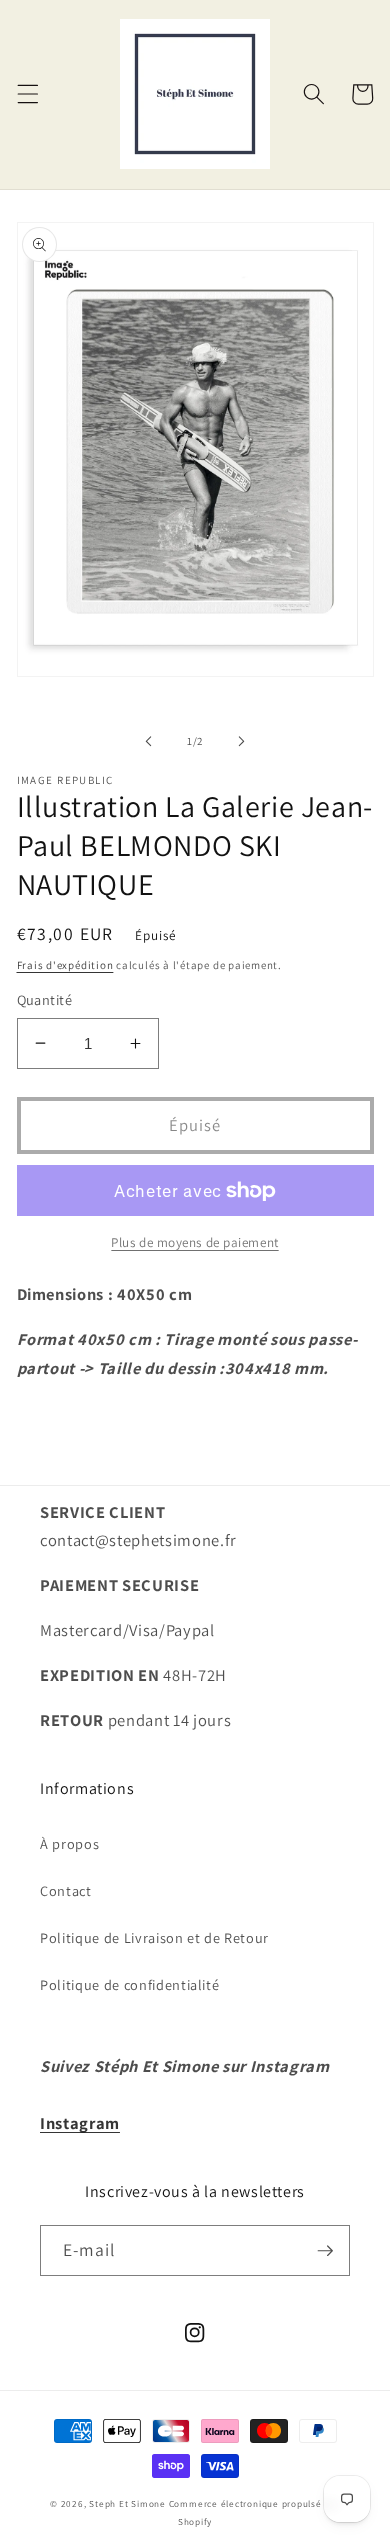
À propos (69, 1843)
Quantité (45, 999)
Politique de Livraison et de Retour (154, 1937)
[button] (27, 94)
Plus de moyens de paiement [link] (194, 1242)
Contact (66, 1890)
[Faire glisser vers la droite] (241, 741)
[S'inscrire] (325, 2251)
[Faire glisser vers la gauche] (149, 741)
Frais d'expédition (65, 965)
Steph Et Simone (127, 2504)
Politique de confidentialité (129, 1984)
